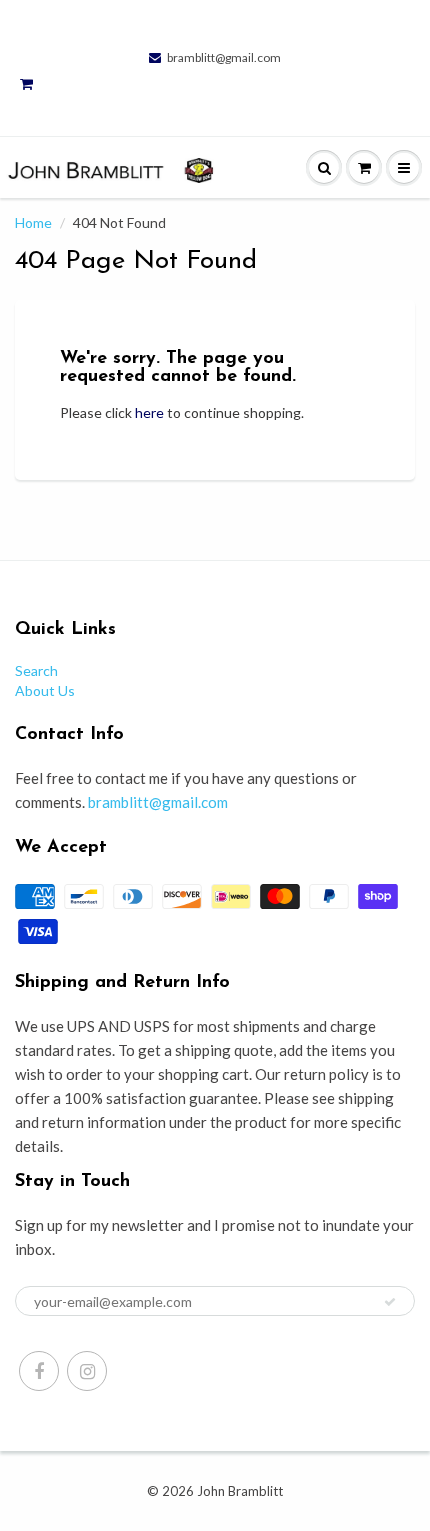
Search (36, 670)
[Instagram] (87, 1371)
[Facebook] (39, 1371)
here (149, 412)
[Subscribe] (390, 1302)
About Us (45, 690)
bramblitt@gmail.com (224, 57)
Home (33, 222)
